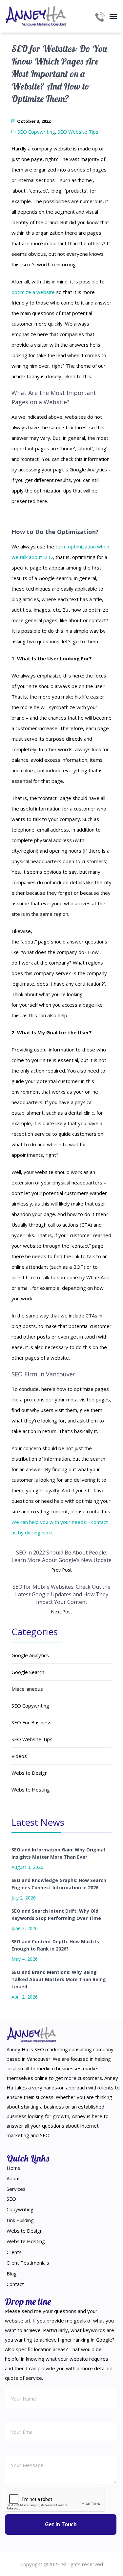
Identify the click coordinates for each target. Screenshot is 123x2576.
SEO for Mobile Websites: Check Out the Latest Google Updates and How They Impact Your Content (61, 1594)
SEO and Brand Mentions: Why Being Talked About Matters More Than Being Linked (59, 1979)
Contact (15, 2284)
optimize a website (33, 292)
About (13, 2178)
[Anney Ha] (36, 16)
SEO (11, 2199)
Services (16, 2189)
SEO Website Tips (78, 132)
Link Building (20, 2220)
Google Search (28, 1672)
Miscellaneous (27, 1689)
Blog (12, 2273)
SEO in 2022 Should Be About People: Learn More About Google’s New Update (61, 1556)
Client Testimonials (28, 2263)
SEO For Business (31, 1722)
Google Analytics (30, 1655)
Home (14, 2168)
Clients (14, 2252)
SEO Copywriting (36, 132)
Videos (19, 1756)
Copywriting (20, 2209)
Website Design (30, 1773)
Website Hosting (31, 1790)
